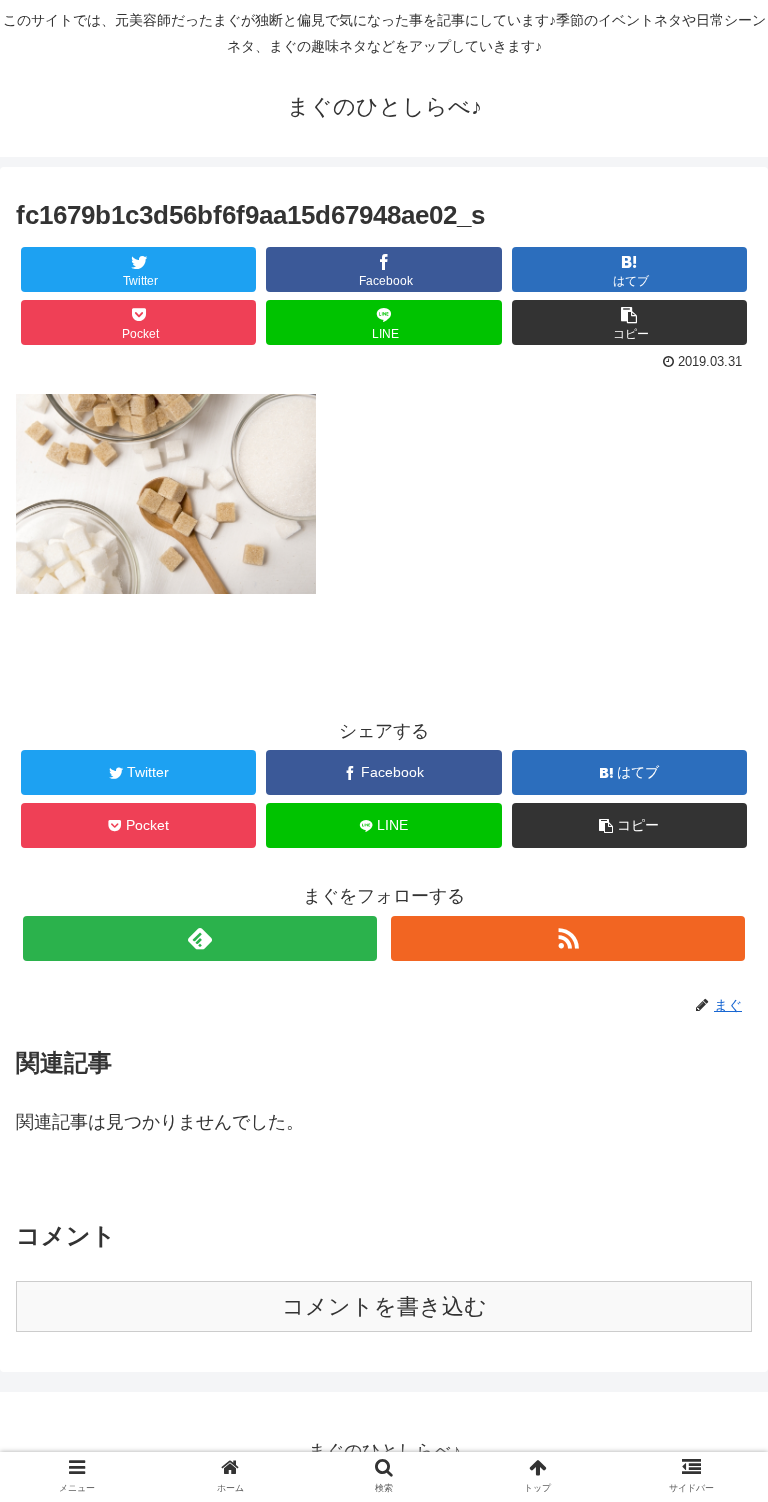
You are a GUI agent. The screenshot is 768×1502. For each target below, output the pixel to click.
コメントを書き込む (384, 1306)
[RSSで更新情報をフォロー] (567, 938)
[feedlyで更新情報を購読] (199, 938)
